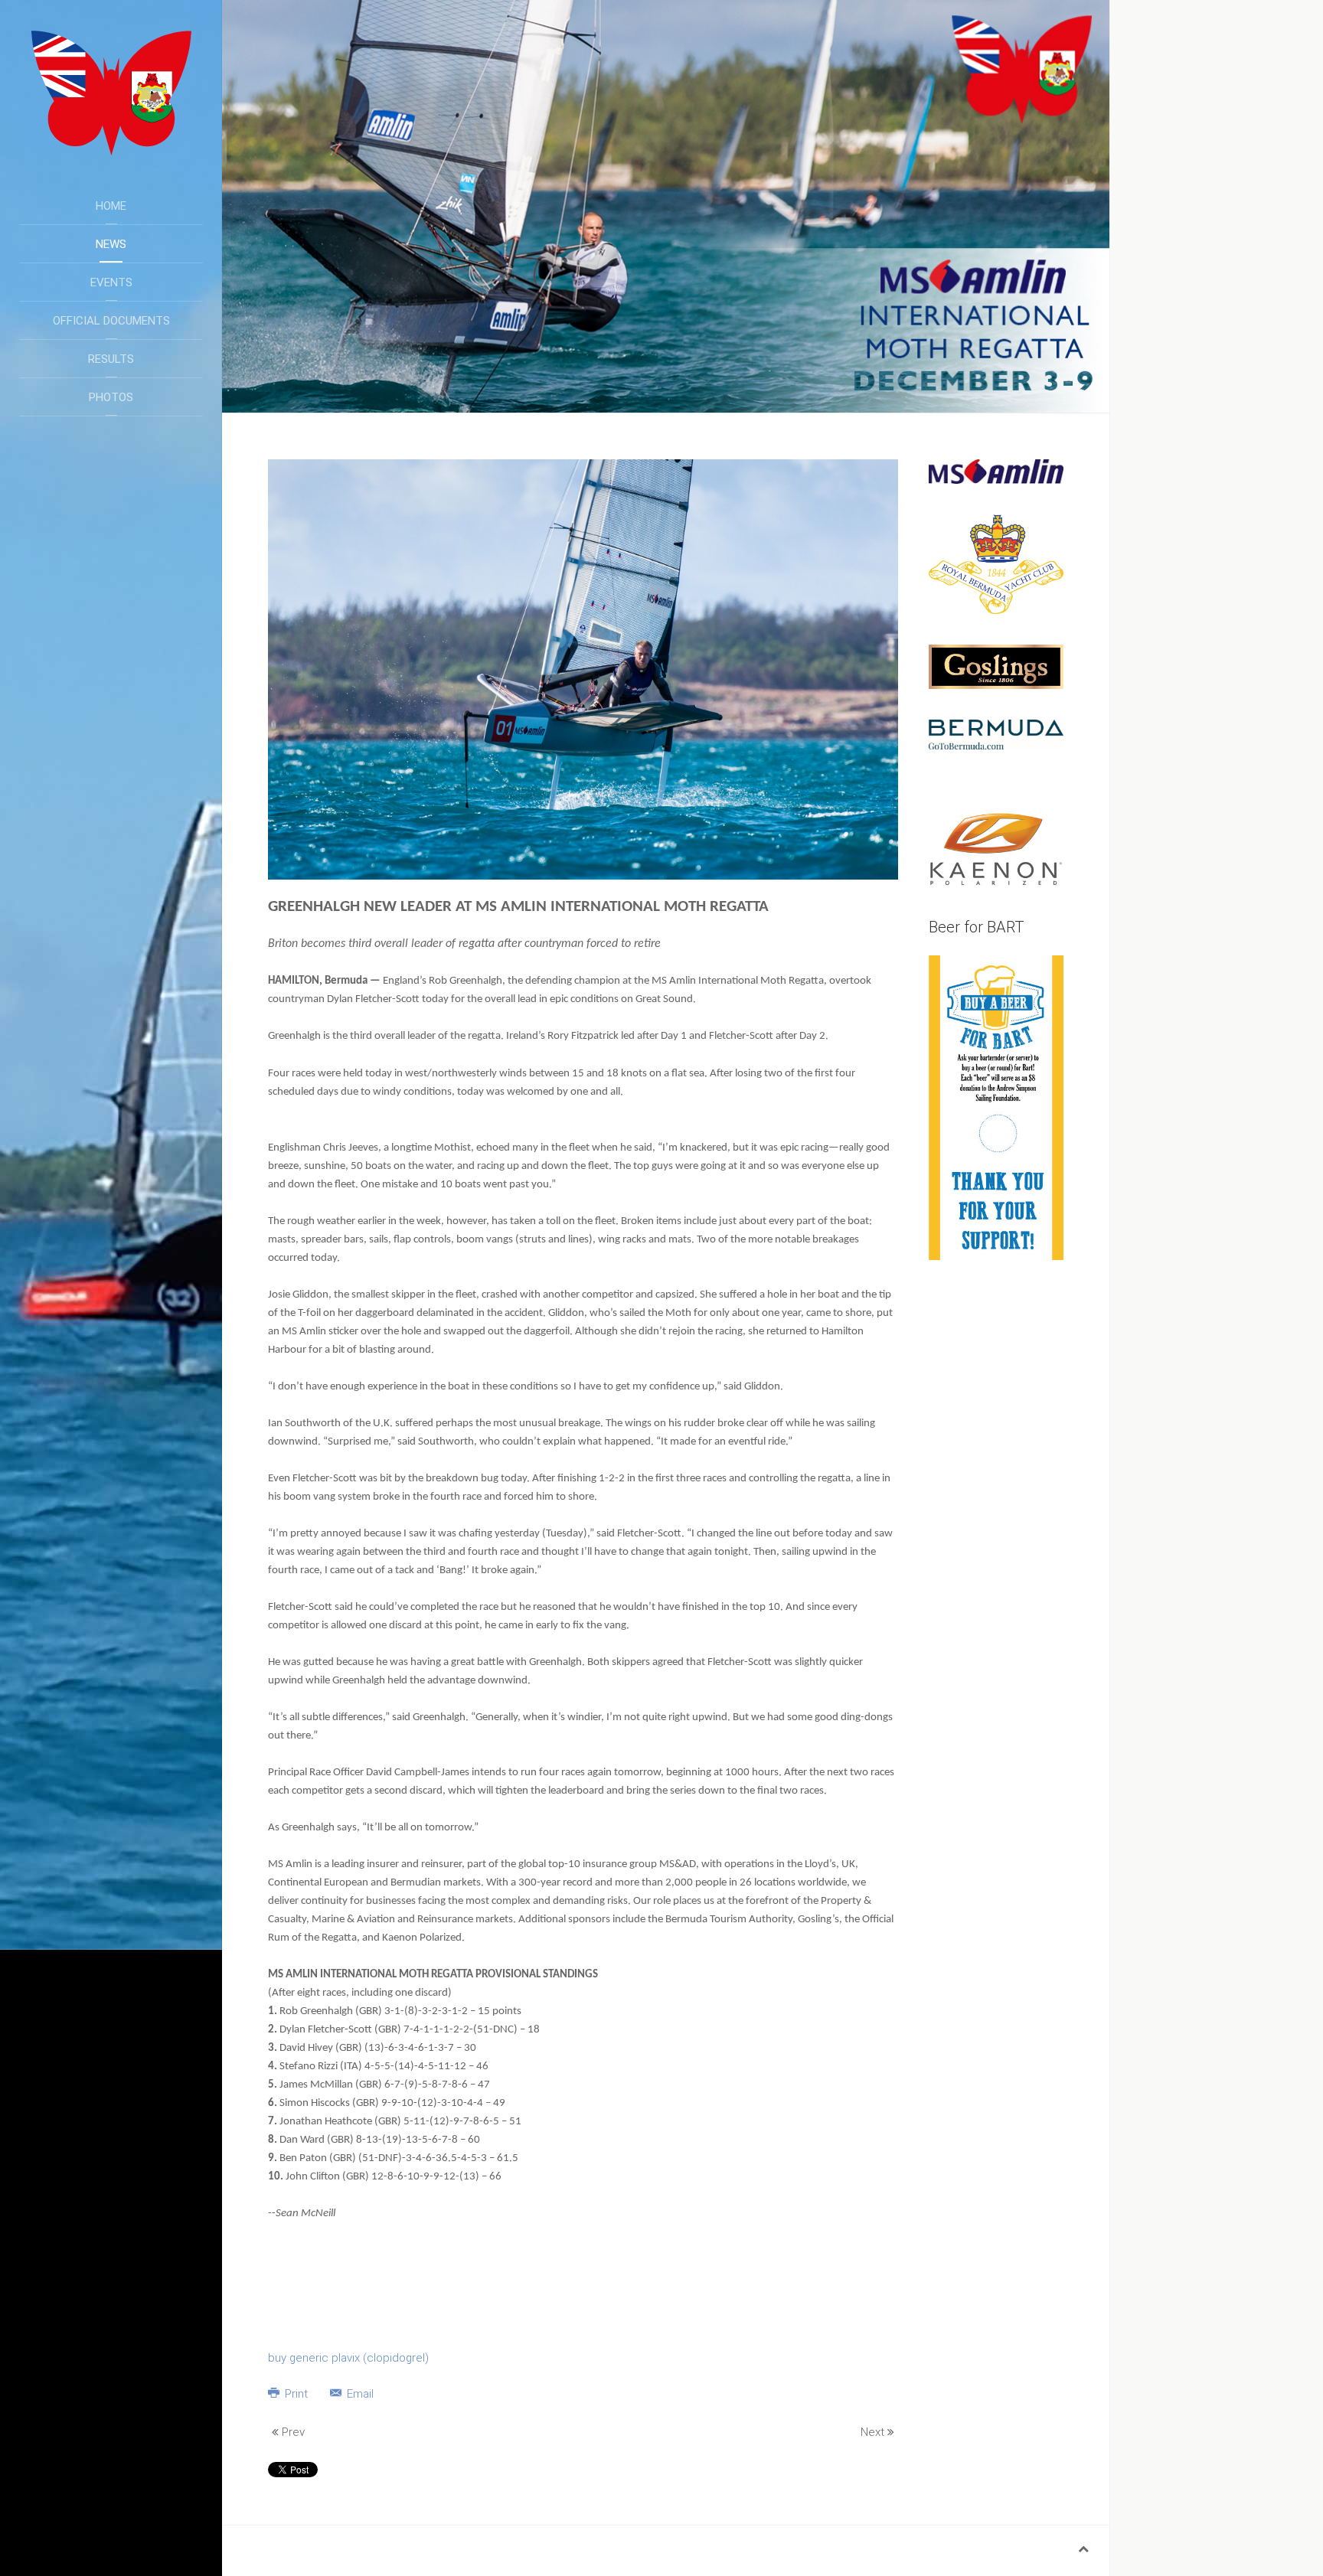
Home (111, 206)
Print (296, 2394)
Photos (111, 397)
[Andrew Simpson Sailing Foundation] (996, 1107)
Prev (292, 2432)
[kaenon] (996, 848)
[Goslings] (996, 666)
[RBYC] (996, 563)
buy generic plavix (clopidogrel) (348, 2358)
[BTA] (996, 733)
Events (111, 282)
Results (111, 359)
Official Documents (111, 321)
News (111, 244)
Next (874, 2432)
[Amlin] (996, 471)
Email (359, 2394)
